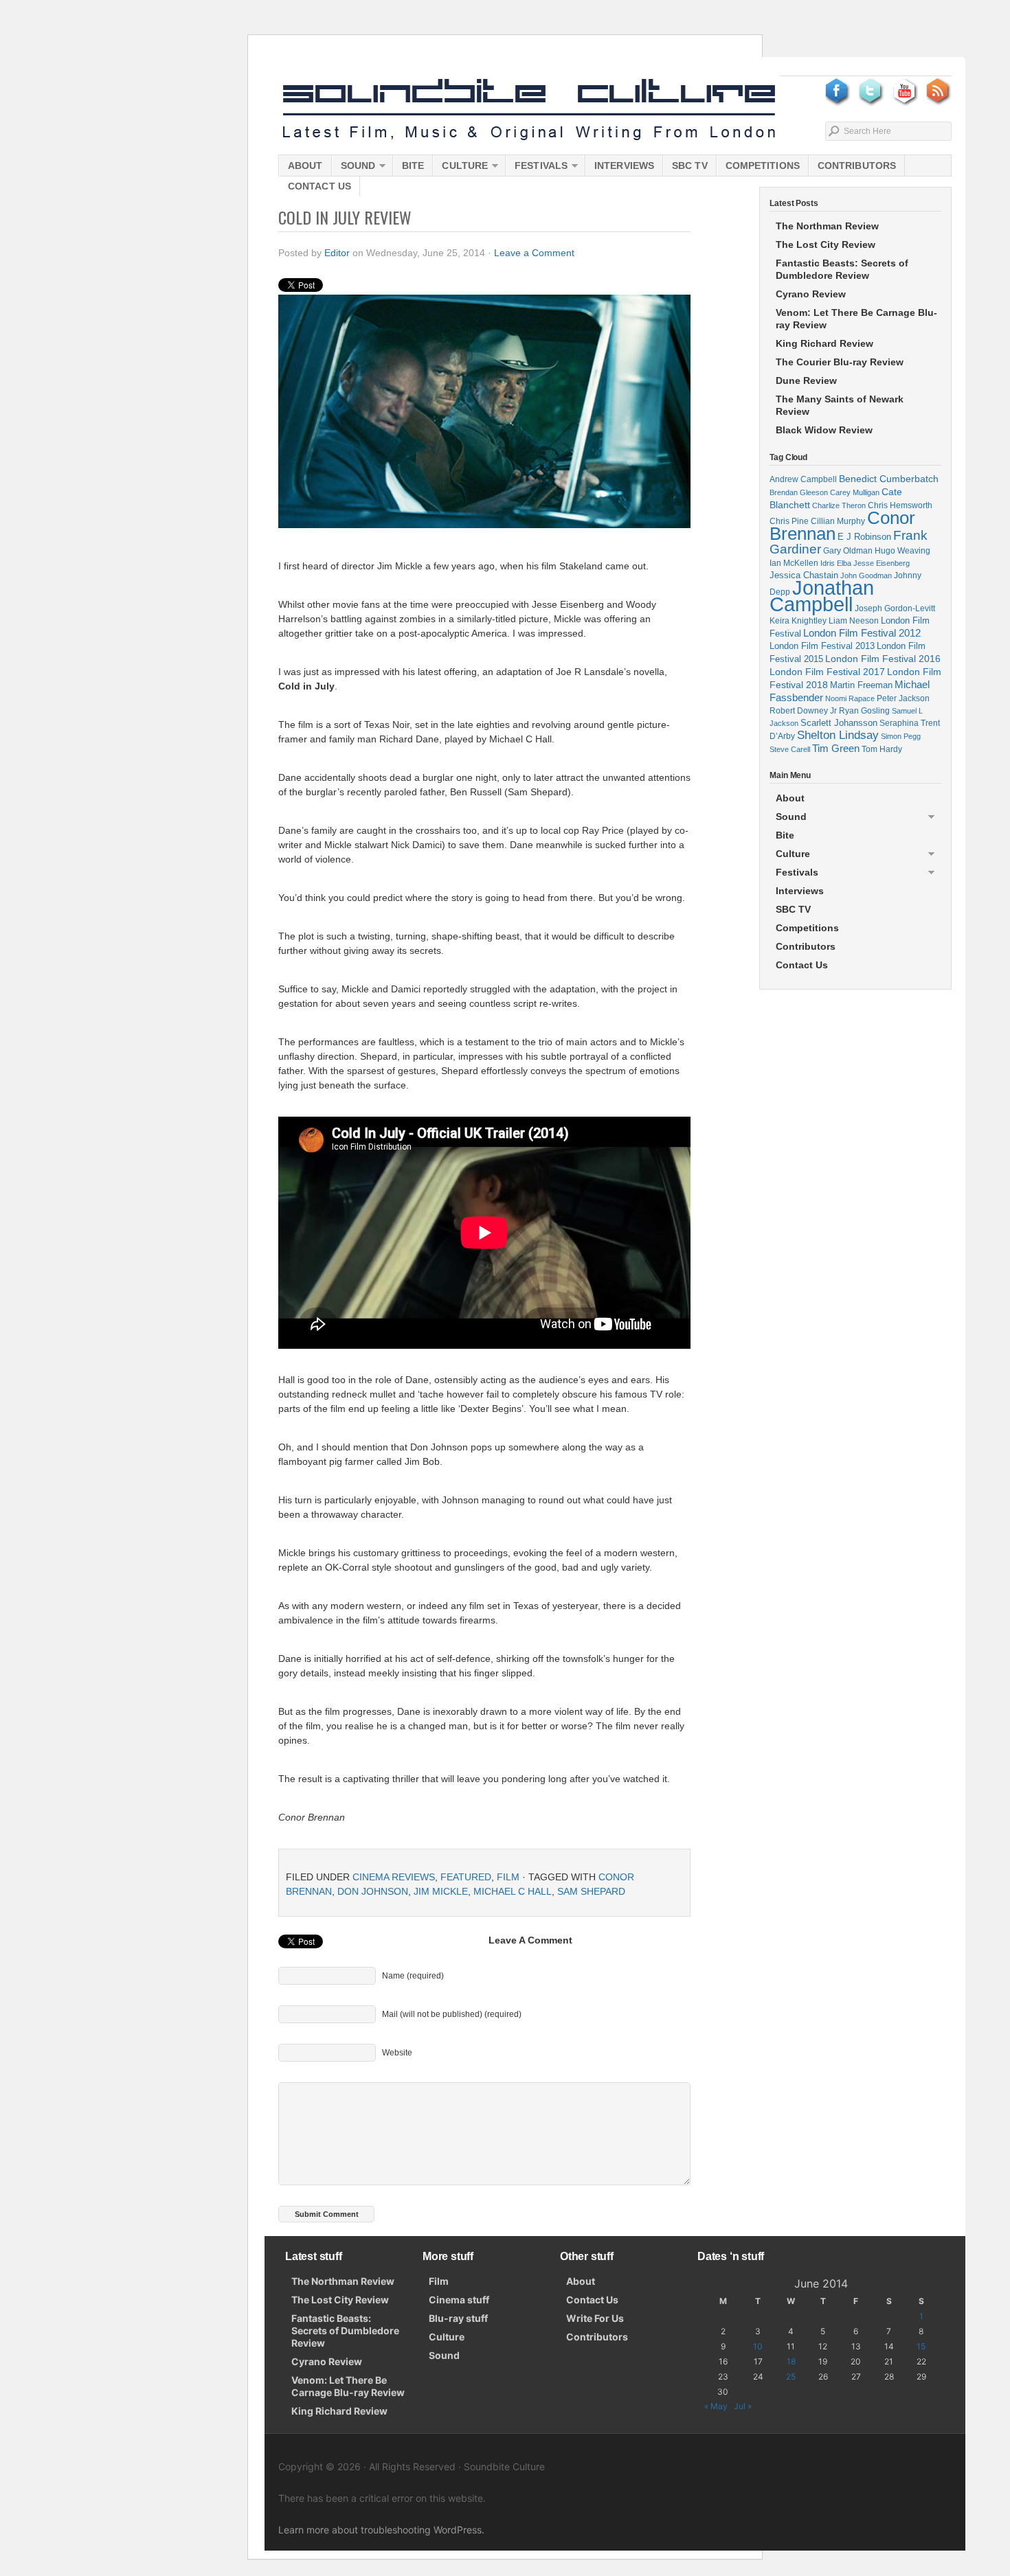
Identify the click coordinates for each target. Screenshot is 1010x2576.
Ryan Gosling (864, 711)
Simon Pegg (901, 736)
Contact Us (319, 186)
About (305, 166)
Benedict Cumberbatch (889, 479)
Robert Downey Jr (803, 711)
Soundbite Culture (529, 110)
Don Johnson (373, 1891)
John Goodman (866, 575)
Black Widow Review (824, 430)
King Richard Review (824, 343)
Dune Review (806, 380)
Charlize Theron (839, 505)
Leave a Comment (534, 253)
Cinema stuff (459, 2300)
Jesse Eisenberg (882, 563)
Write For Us (595, 2318)
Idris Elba (836, 563)
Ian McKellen (794, 563)
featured (466, 1877)
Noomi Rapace (850, 698)
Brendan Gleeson (799, 492)
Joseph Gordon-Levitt (895, 608)
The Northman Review (827, 226)
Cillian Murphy (838, 521)
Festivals (537, 168)
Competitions (763, 166)
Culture (460, 168)
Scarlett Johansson (839, 723)
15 (921, 2346)
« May (716, 2406)
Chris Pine (789, 521)
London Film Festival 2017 (827, 672)
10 (758, 2346)
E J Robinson (864, 537)
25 (791, 2376)
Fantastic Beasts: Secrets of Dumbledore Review (842, 269)
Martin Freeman (861, 685)
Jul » (743, 2406)
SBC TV (690, 166)
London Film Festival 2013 (822, 646)
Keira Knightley (798, 620)
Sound (354, 168)
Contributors (857, 166)
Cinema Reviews (394, 1877)
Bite (413, 166)
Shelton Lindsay (838, 735)
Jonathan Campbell (822, 596)
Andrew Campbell (803, 479)
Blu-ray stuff (458, 2318)
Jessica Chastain (804, 575)
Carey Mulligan (855, 492)
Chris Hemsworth (900, 505)
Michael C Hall (513, 1891)
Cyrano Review (811, 294)
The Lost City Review (826, 244)
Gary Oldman (848, 550)
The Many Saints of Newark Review (840, 405)
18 (791, 2361)
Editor (337, 253)
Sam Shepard (591, 1891)
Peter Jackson (903, 698)
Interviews (624, 166)
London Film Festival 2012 (862, 633)
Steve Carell (790, 749)
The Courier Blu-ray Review (840, 362)
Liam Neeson (854, 621)
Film (508, 1877)
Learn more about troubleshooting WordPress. (381, 2530)
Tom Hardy (882, 749)
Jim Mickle (441, 1891)
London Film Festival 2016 (883, 659)
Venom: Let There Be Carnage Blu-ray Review (856, 319)
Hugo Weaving (902, 550)
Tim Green (836, 749)
